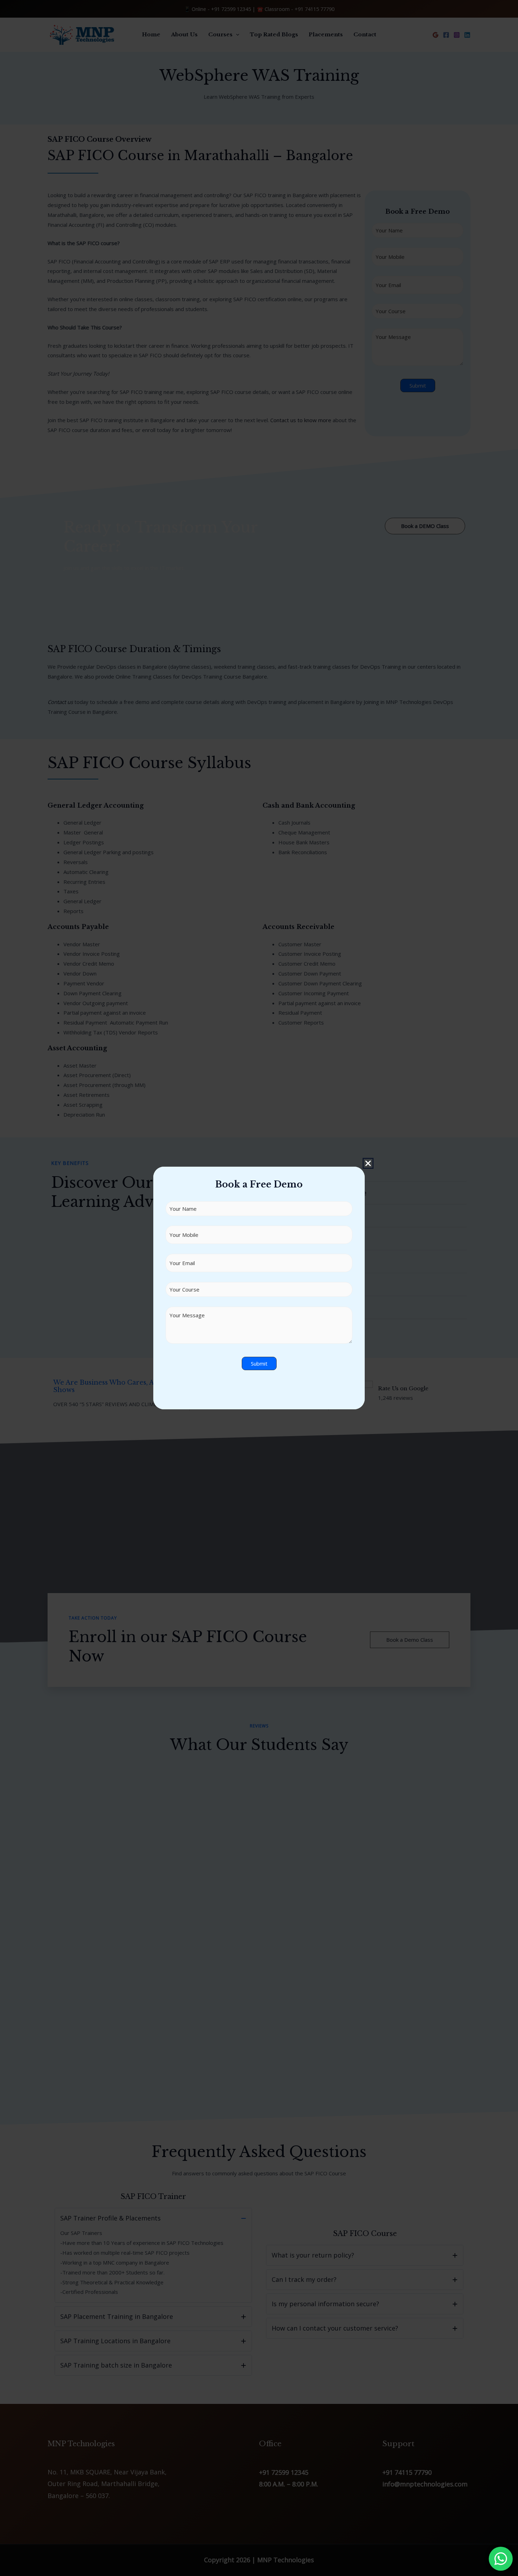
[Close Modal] (368, 1163)
